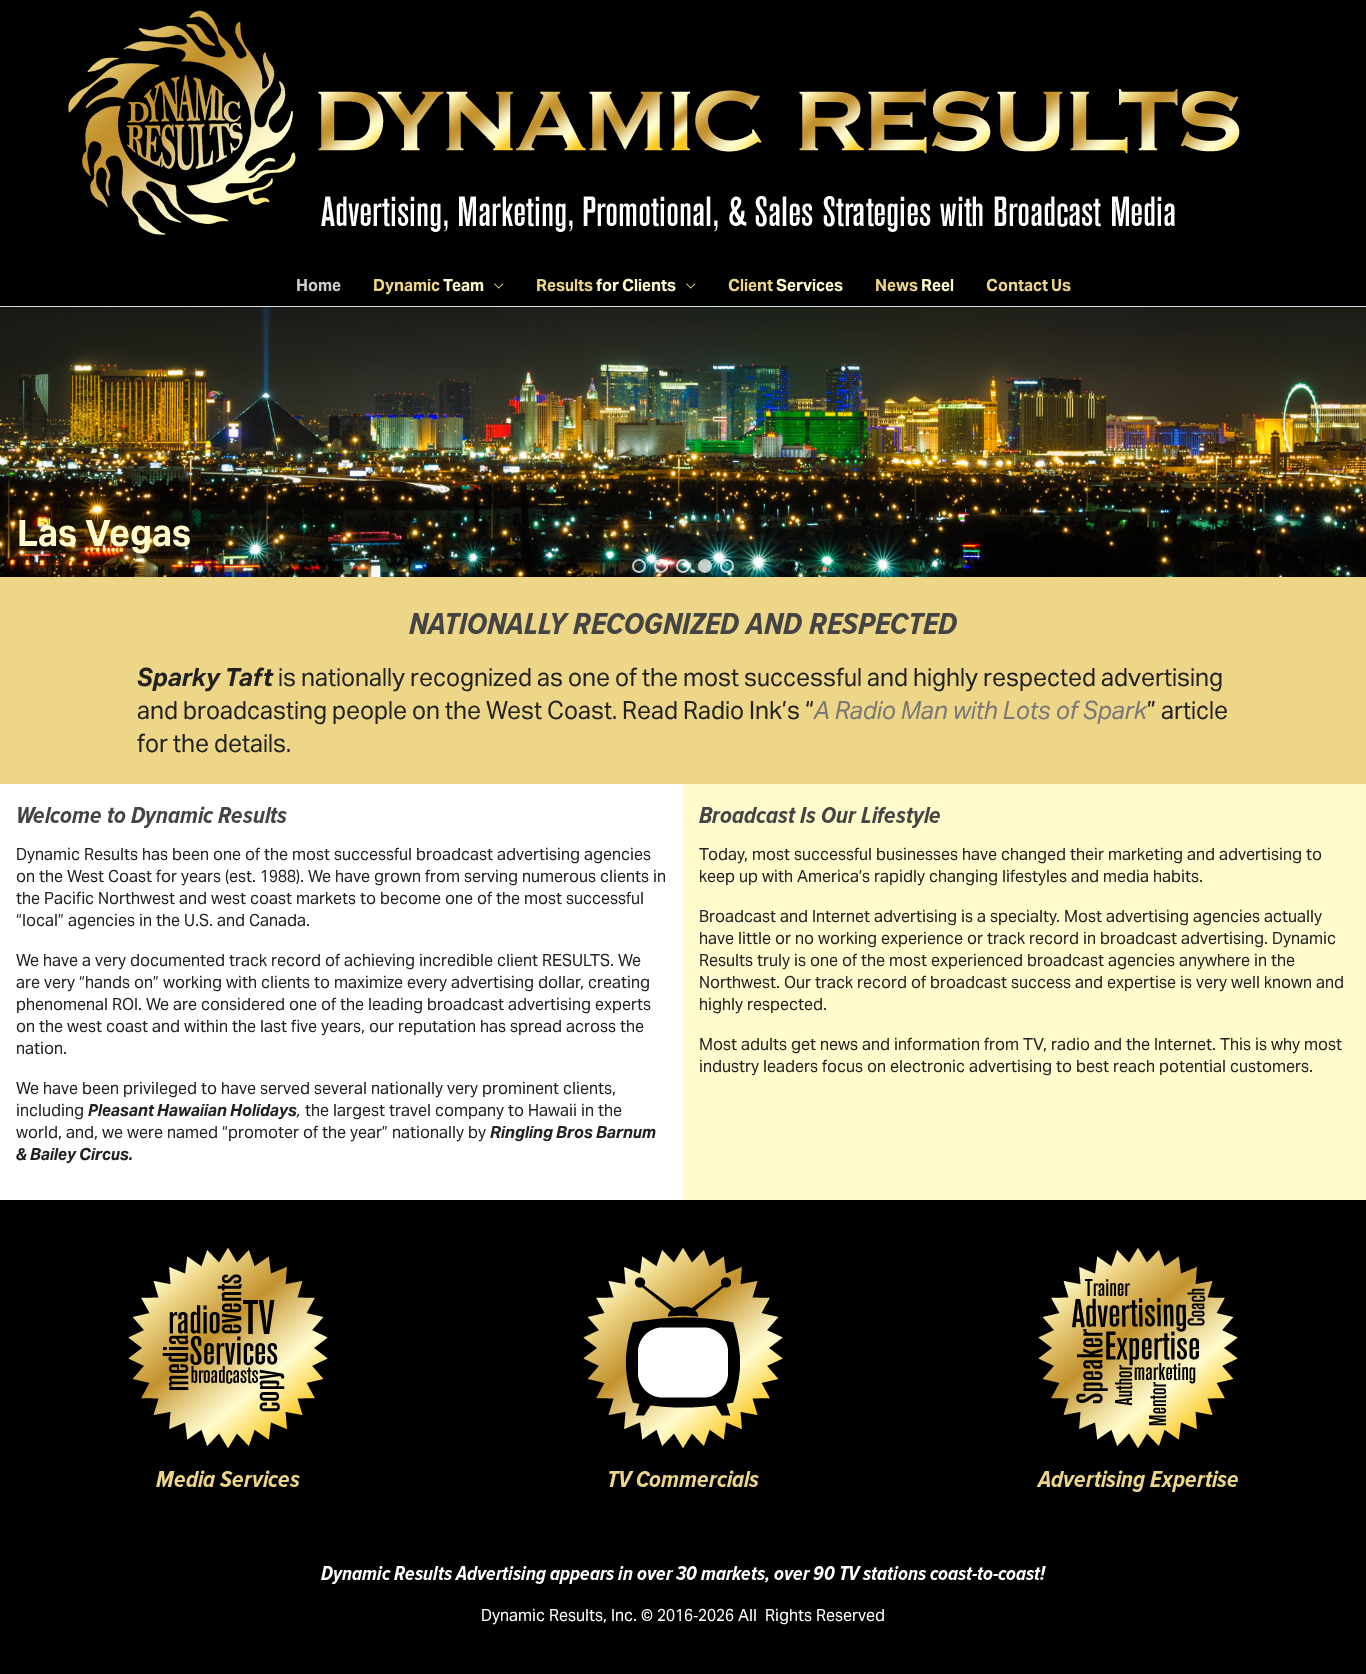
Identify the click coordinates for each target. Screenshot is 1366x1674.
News (914, 285)
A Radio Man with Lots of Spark (980, 710)
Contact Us (1028, 285)
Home (318, 285)
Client (785, 285)
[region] (683, 442)
